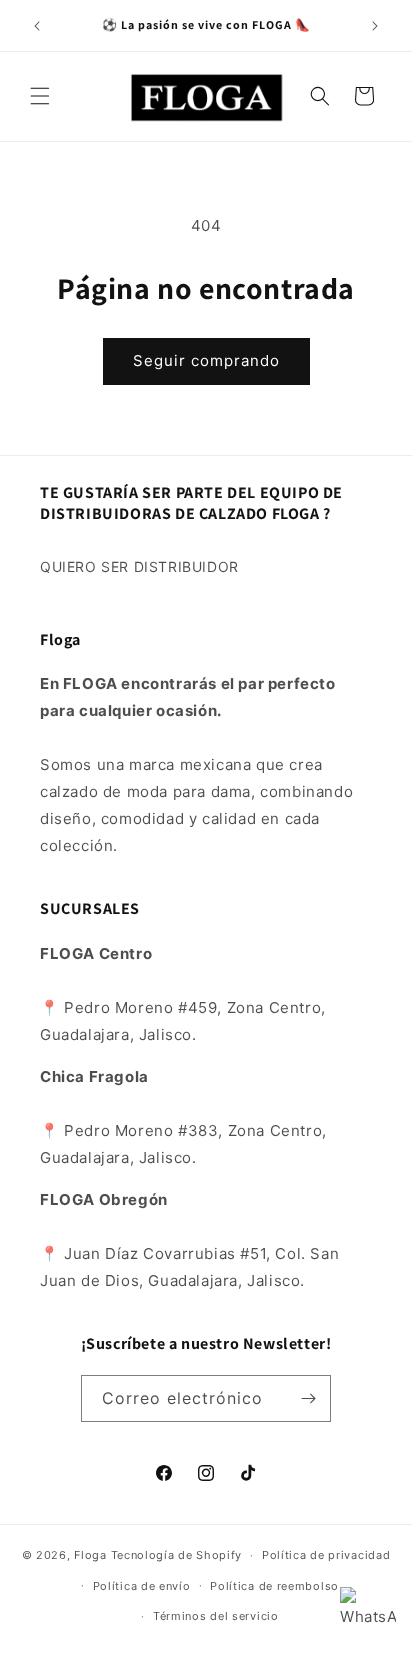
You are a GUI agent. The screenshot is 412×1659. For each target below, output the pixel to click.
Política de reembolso (274, 1586)
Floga (90, 1555)
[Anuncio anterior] (37, 26)
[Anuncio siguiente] (375, 26)
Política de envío (142, 1586)
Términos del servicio (216, 1616)
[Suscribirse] (308, 1398)
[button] (40, 96)
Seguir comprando (206, 360)
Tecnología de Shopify (177, 1555)
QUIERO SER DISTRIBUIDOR (139, 566)
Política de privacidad (326, 1555)
